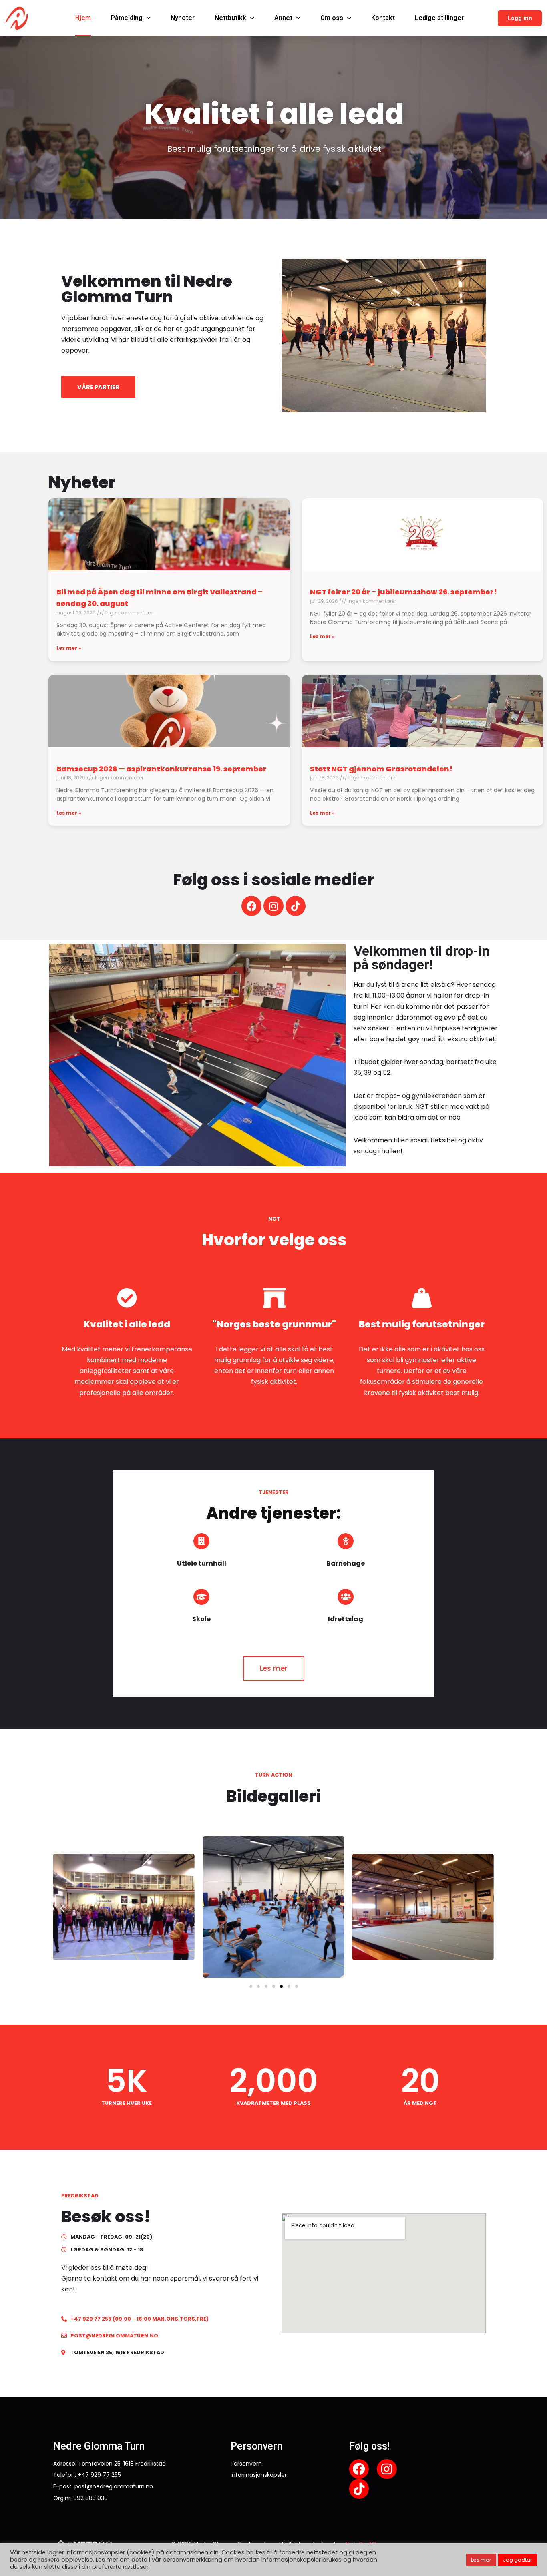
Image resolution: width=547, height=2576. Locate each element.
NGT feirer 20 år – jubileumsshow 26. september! (403, 592)
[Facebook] (251, 906)
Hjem (83, 18)
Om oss (332, 18)
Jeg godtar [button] (518, 2560)
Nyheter (183, 18)
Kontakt (383, 18)
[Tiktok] (296, 906)
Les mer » (69, 648)
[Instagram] (273, 906)
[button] (520, 18)
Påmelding (127, 18)
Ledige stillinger (439, 18)
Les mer (481, 2560)
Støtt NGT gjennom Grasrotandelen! (381, 769)
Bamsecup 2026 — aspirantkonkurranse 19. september (162, 769)
